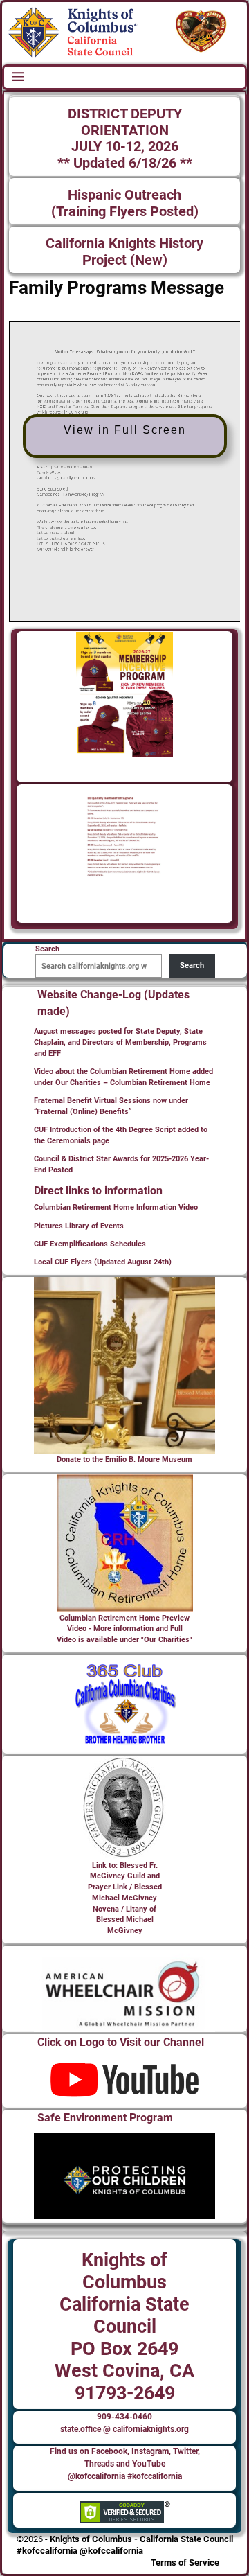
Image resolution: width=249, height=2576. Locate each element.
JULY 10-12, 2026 (125, 147)
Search (192, 965)
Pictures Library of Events (79, 1226)
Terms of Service (185, 2562)
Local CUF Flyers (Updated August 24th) (103, 1262)
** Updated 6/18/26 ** (125, 163)
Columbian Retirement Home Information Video (116, 1207)
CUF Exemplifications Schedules (90, 1244)
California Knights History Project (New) (124, 252)
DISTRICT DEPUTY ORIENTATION (125, 122)
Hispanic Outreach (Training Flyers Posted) (125, 203)
